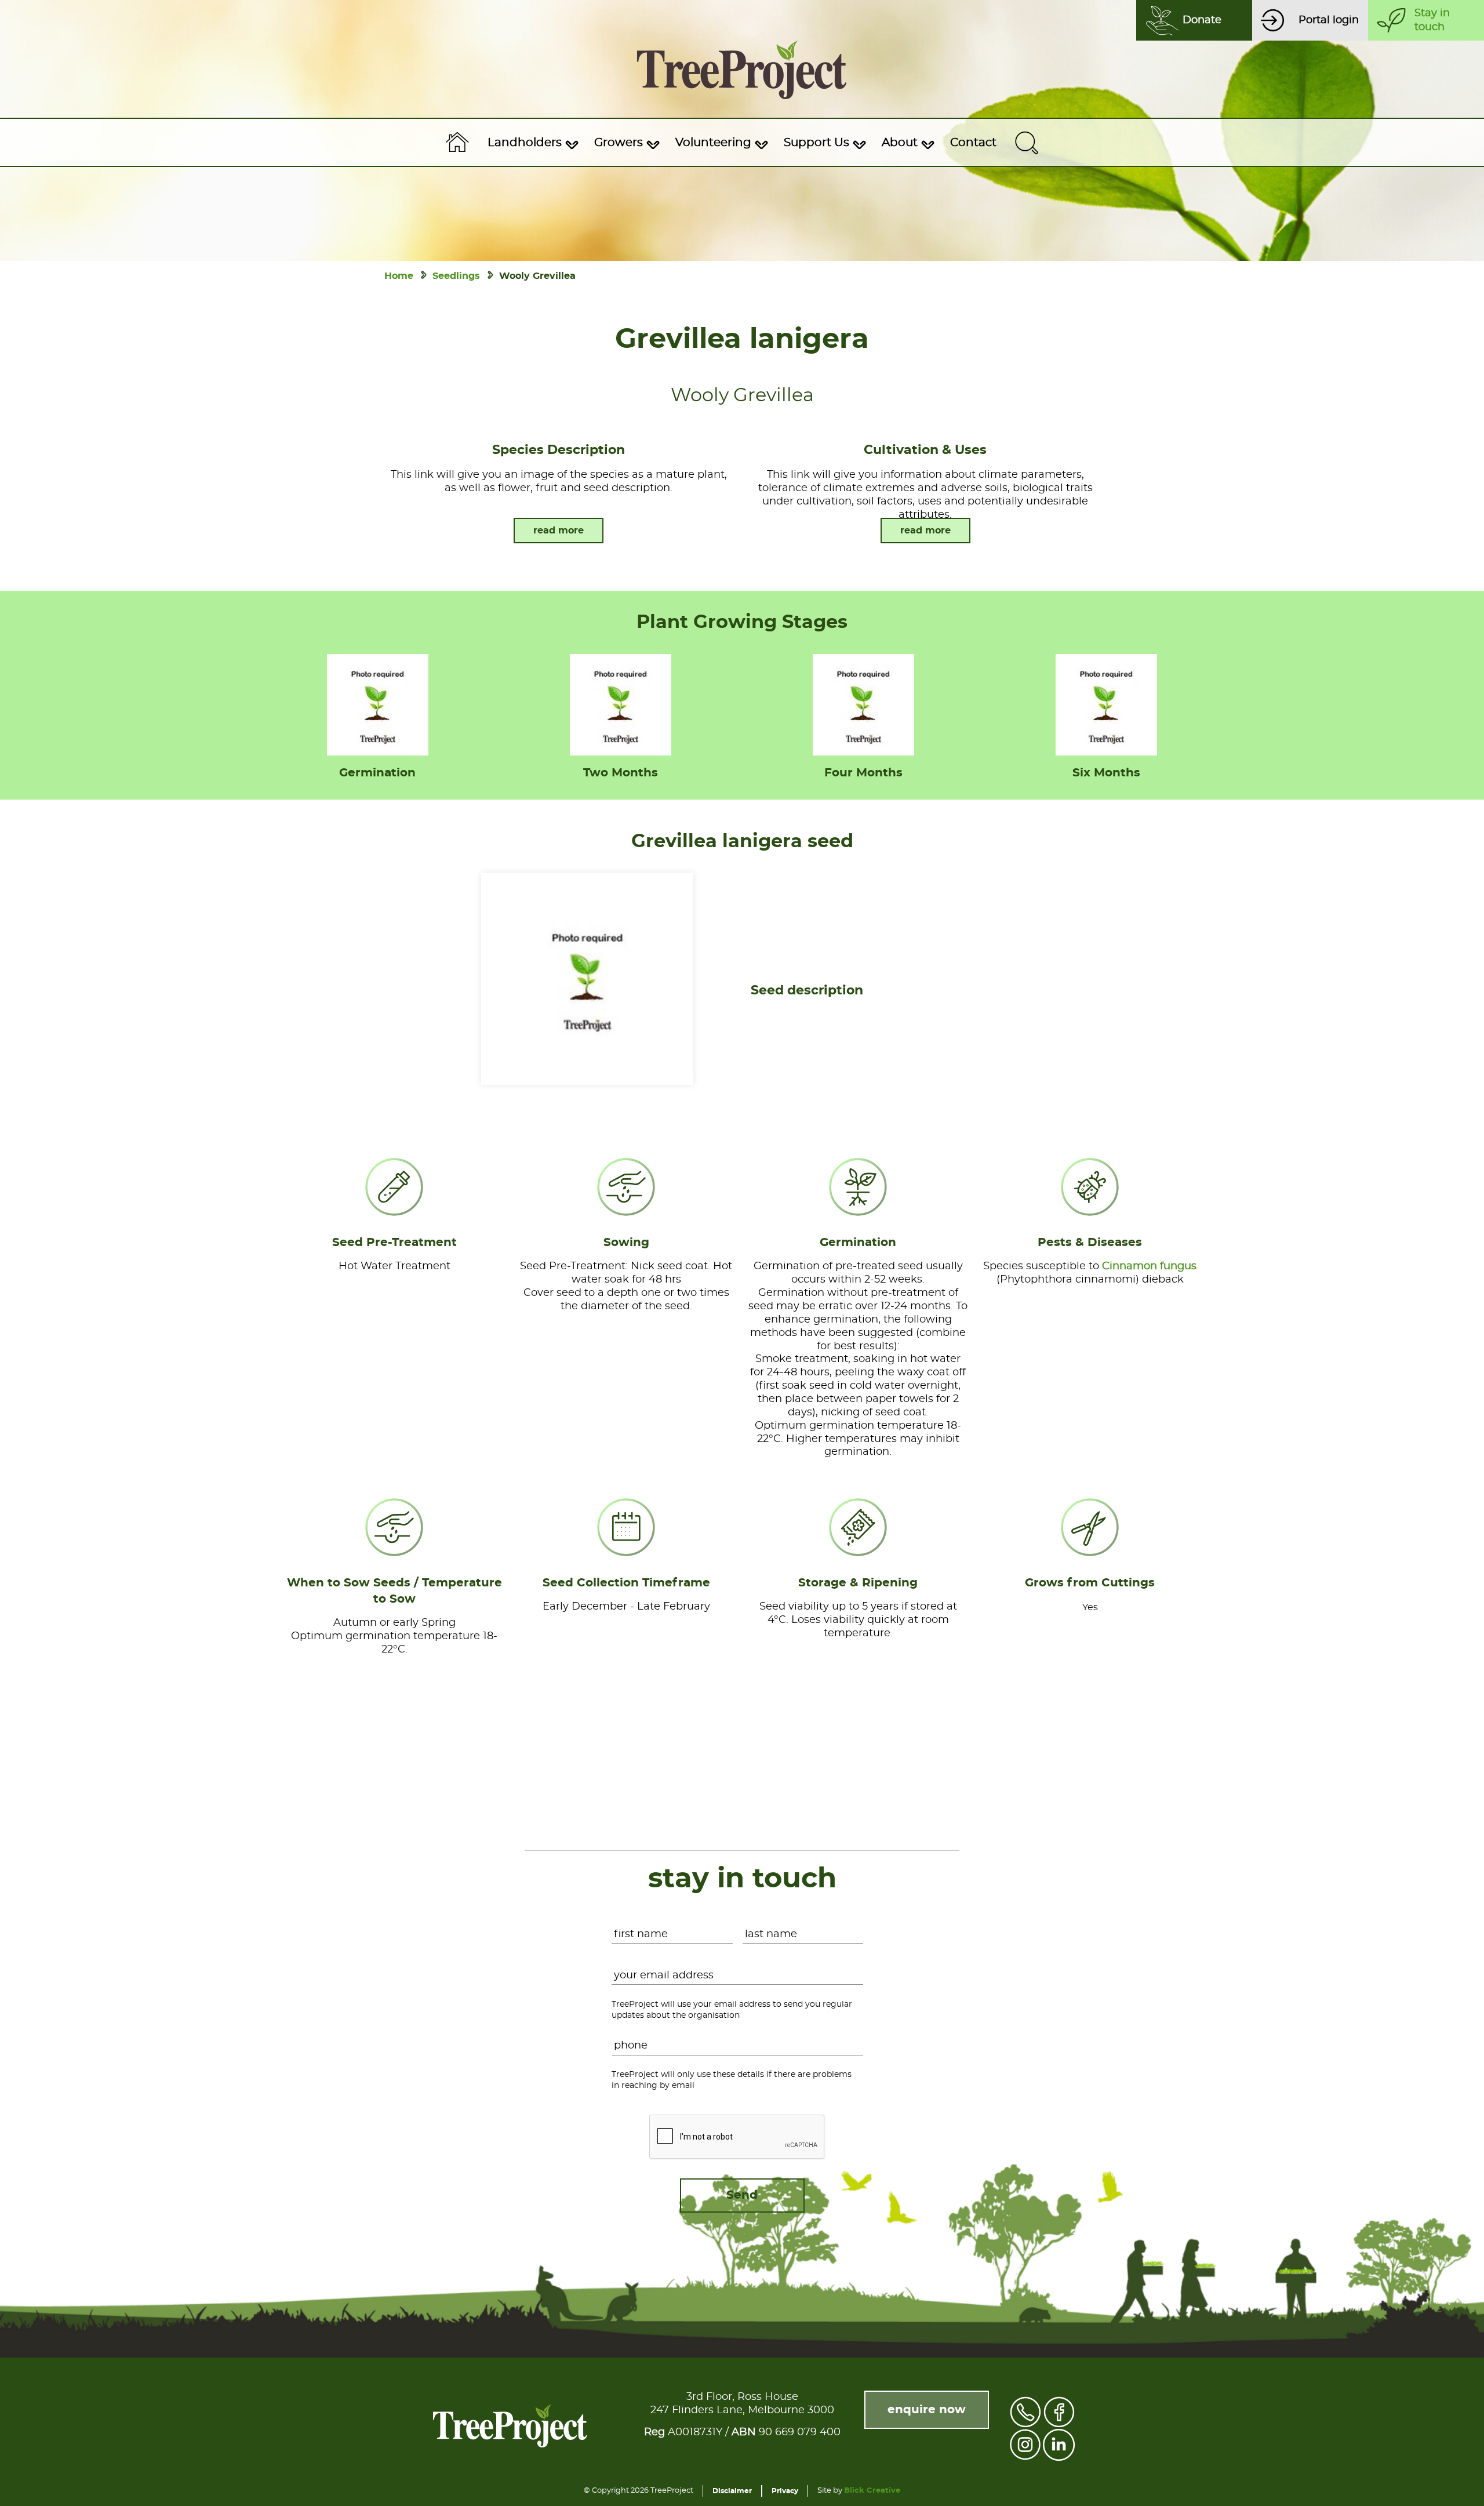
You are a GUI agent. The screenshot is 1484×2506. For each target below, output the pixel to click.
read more (559, 531)
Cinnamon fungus (1149, 1266)
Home (399, 276)
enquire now (927, 2410)
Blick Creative (872, 2491)
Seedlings (456, 276)
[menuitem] (532, 143)
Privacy (785, 2491)
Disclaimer (732, 2491)
